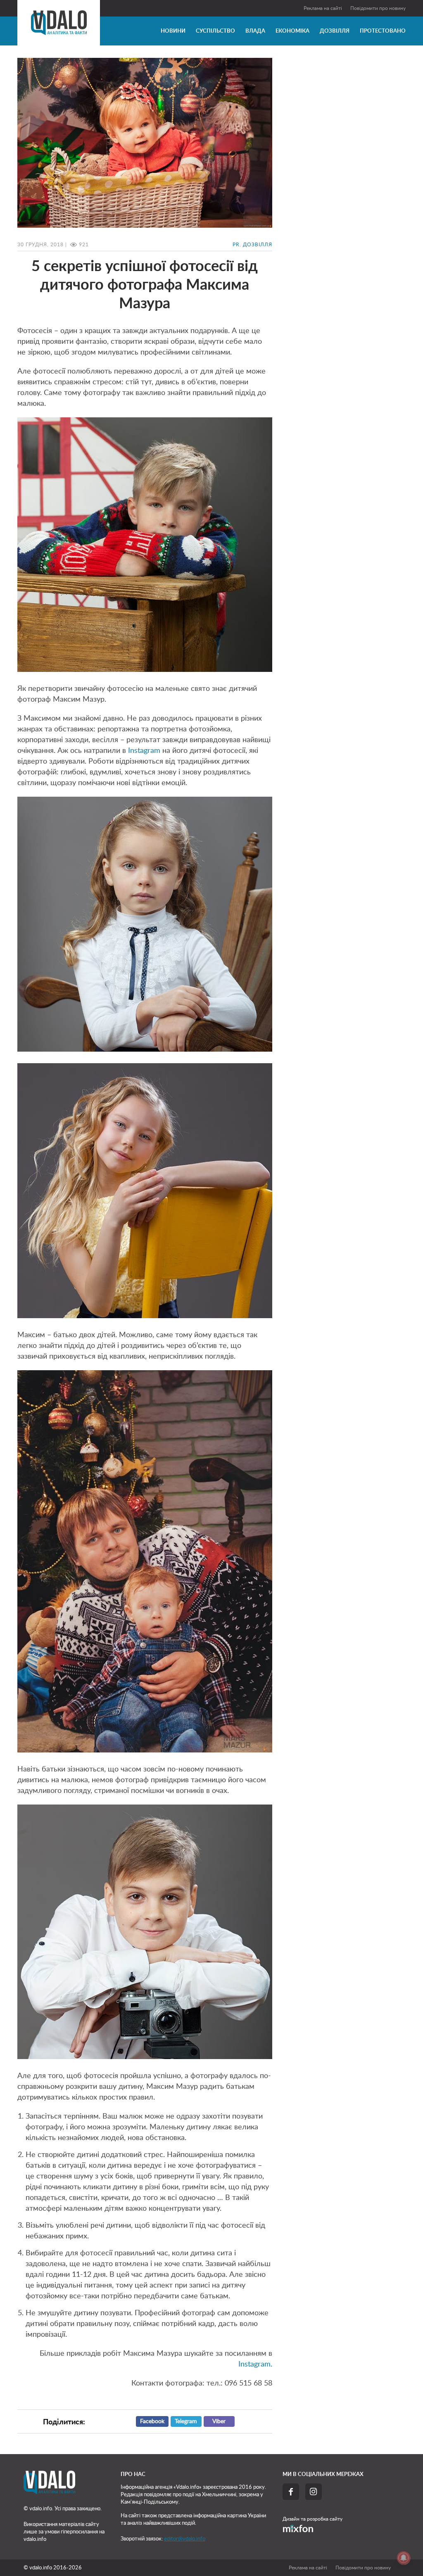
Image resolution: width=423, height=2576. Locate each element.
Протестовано (383, 31)
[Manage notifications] (404, 2558)
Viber (219, 2421)
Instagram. (255, 2364)
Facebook (152, 2421)
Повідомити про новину (378, 8)
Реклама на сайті (323, 8)
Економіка (292, 31)
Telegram (186, 2421)
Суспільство (215, 31)
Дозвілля (335, 31)
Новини (173, 31)
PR (236, 245)
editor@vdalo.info (185, 2539)
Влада (255, 31)
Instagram (143, 751)
